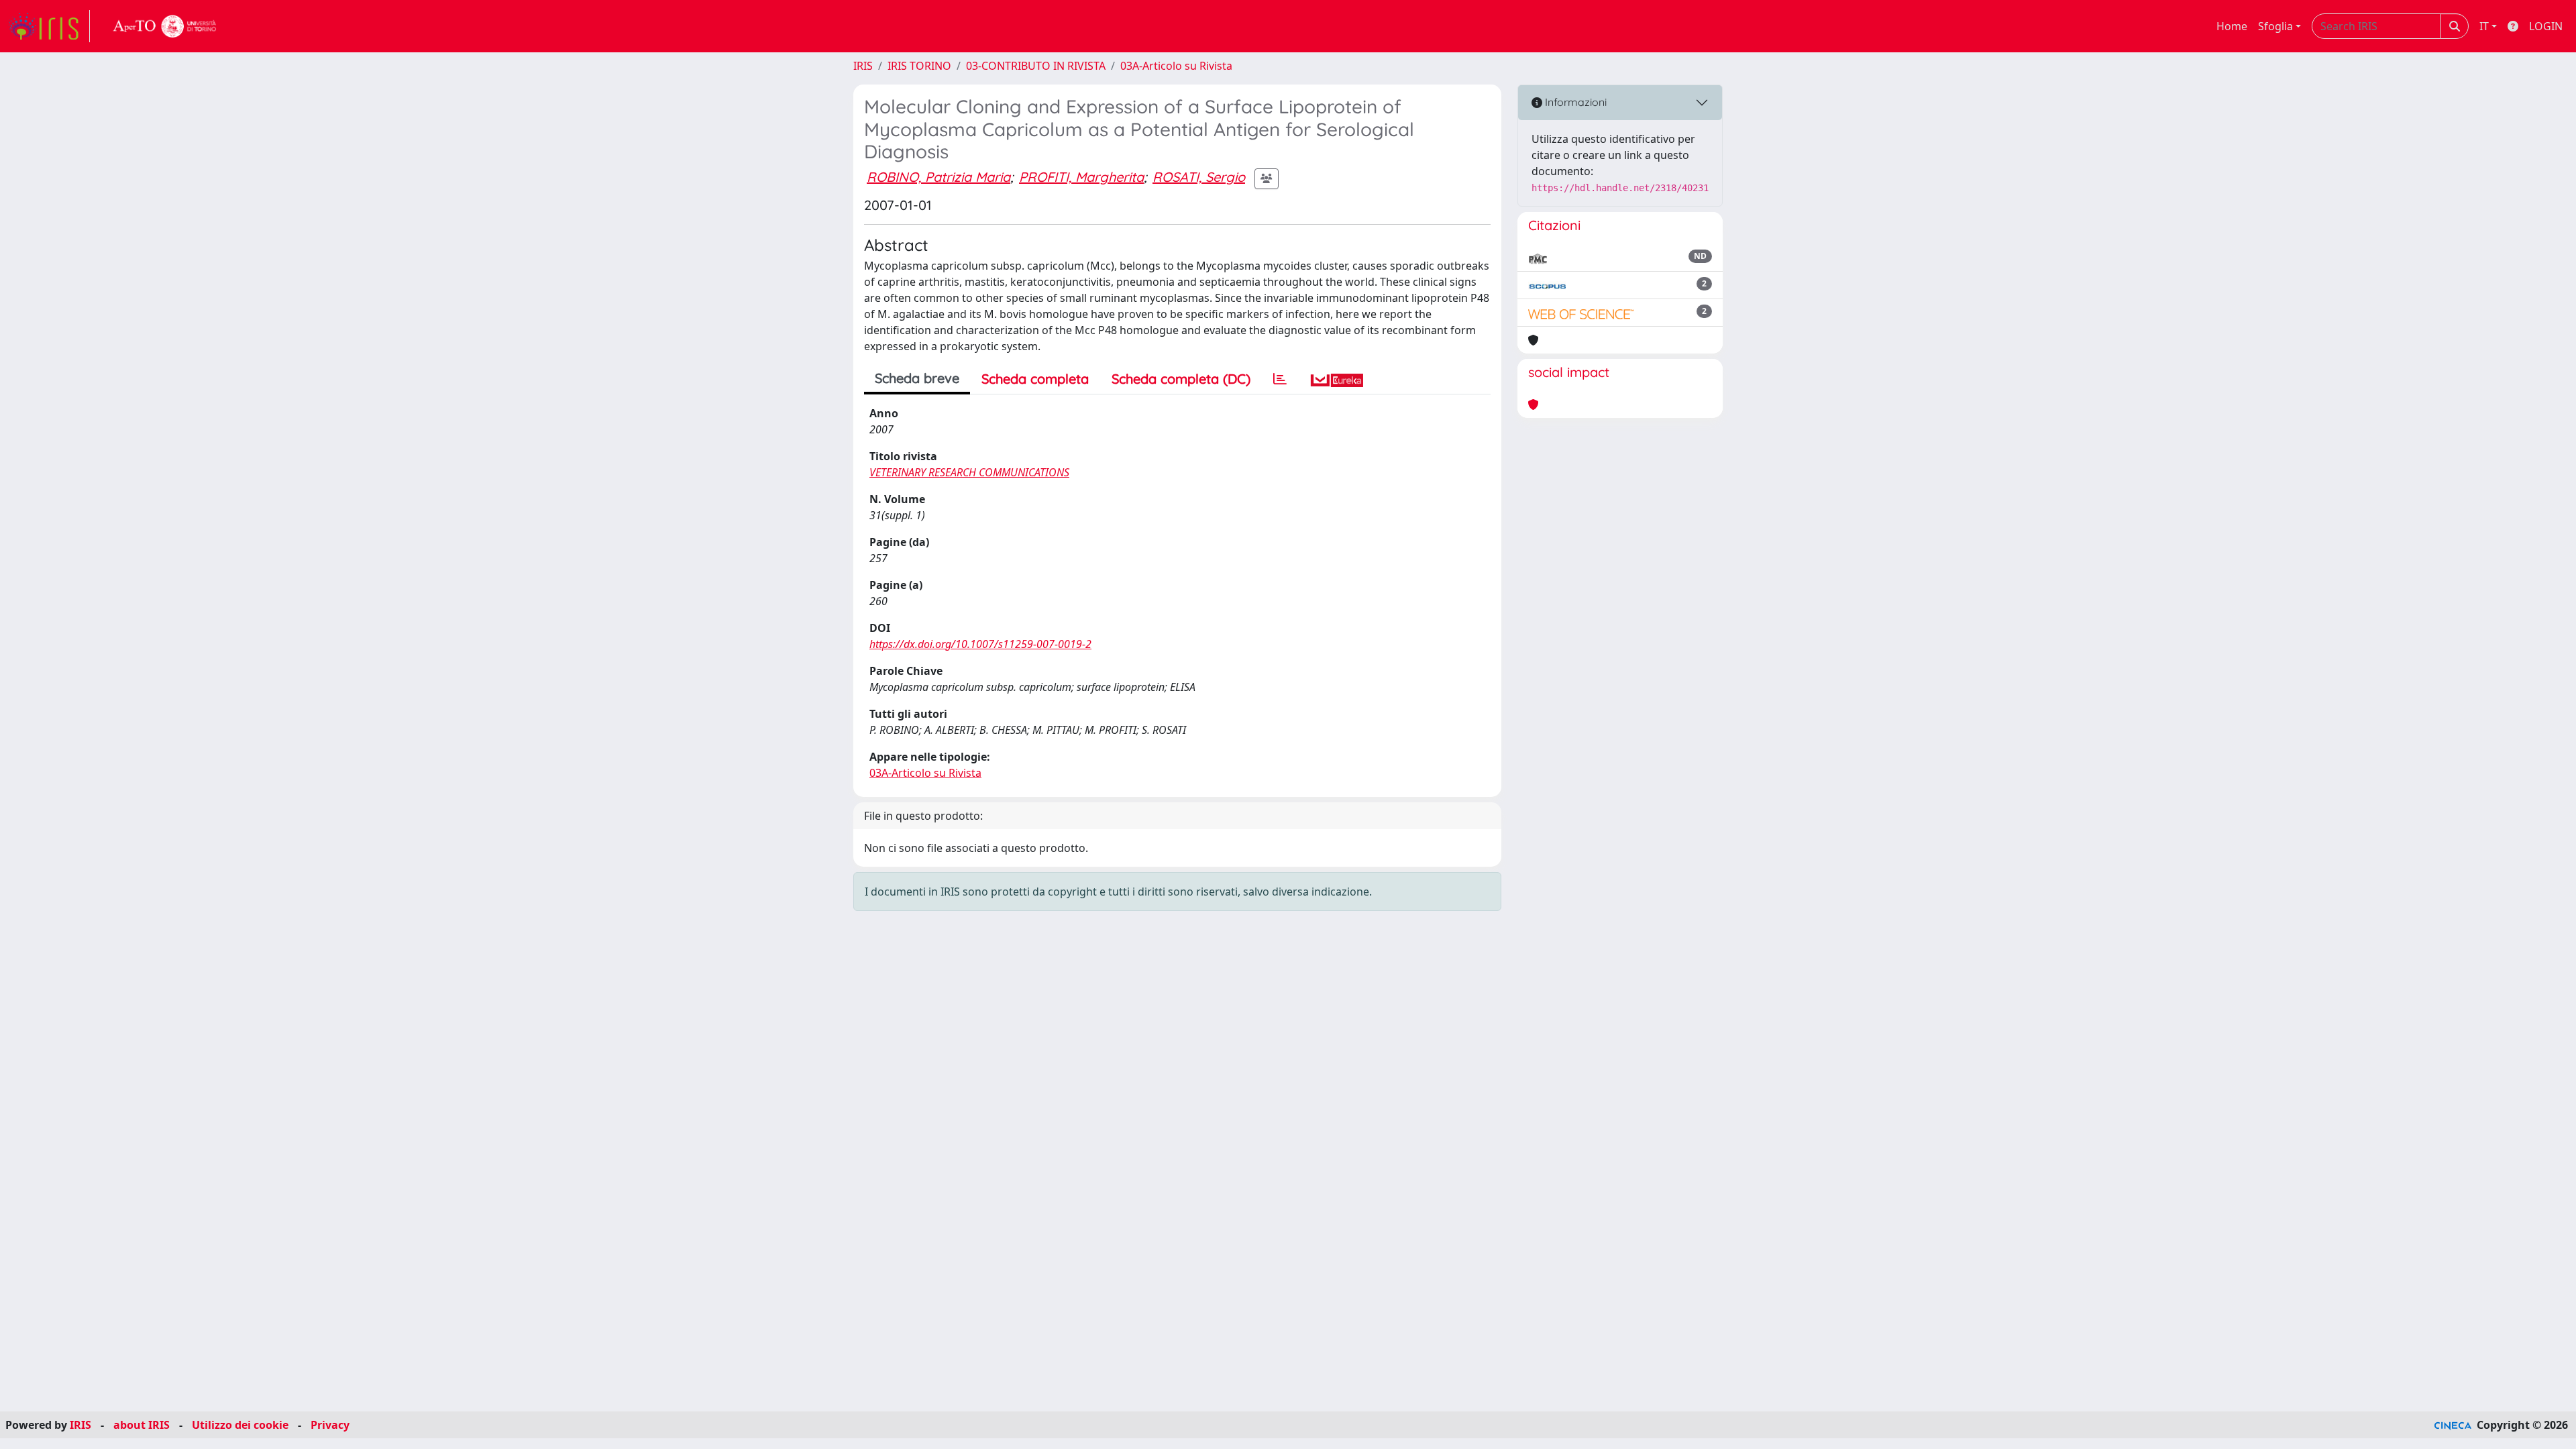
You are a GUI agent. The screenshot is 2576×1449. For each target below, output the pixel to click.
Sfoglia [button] (2275, 26)
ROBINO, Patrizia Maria (938, 177)
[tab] (1280, 379)
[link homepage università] (165, 26)
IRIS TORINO (919, 66)
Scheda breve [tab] (917, 378)
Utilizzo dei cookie (240, 1425)
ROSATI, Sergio (1199, 177)
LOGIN (2546, 26)
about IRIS (142, 1425)
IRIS (863, 66)
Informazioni (1574, 102)
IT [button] (2484, 26)
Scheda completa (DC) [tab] (1181, 379)
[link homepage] (49, 26)
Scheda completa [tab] (1035, 379)
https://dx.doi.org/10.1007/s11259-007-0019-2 (980, 644)
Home (2232, 26)
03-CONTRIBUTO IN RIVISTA (1036, 66)
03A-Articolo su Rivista (1176, 66)
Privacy (330, 1425)
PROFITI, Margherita (1081, 177)
